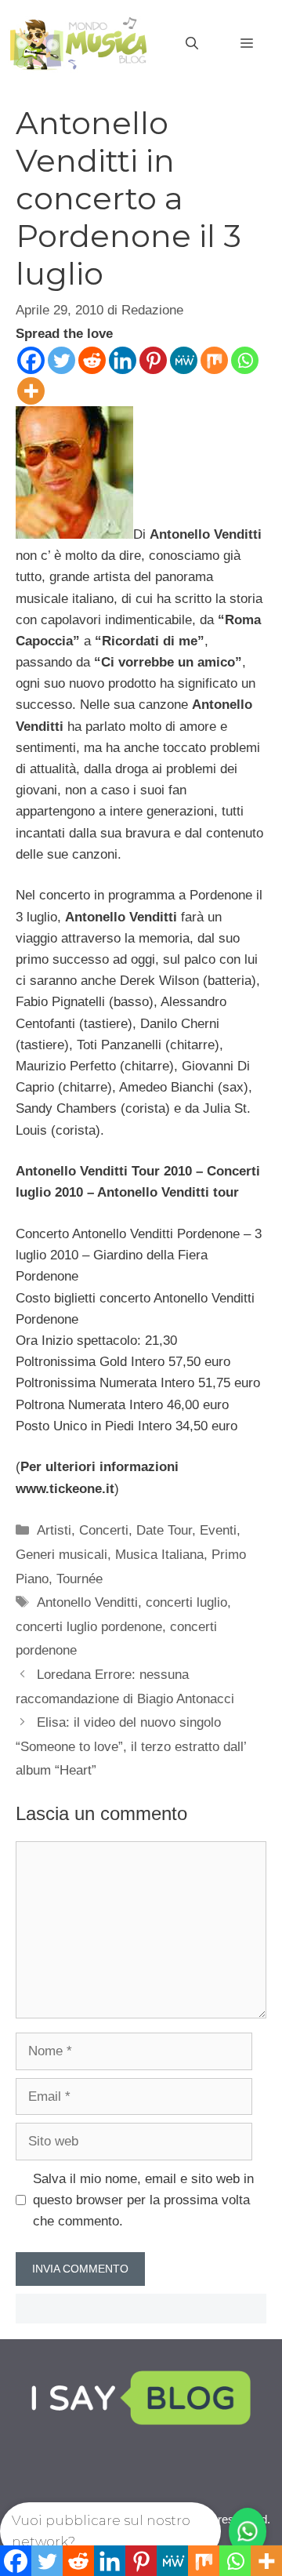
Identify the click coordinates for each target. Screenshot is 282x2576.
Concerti (104, 1530)
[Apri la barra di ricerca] (192, 44)
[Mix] (214, 360)
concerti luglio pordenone (89, 1627)
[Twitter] (61, 360)
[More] (31, 391)
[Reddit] (92, 360)
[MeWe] (184, 360)
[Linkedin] (123, 360)
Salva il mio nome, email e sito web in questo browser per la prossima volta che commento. (143, 2200)
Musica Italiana (159, 1555)
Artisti (54, 1530)
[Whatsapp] (245, 360)
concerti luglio (186, 1602)
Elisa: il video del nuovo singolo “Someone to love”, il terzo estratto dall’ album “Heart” (131, 1746)
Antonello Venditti (87, 1602)
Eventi (218, 1530)
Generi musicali (61, 1555)
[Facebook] (31, 360)
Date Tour (164, 1530)
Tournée (80, 1579)
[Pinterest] (153, 360)
